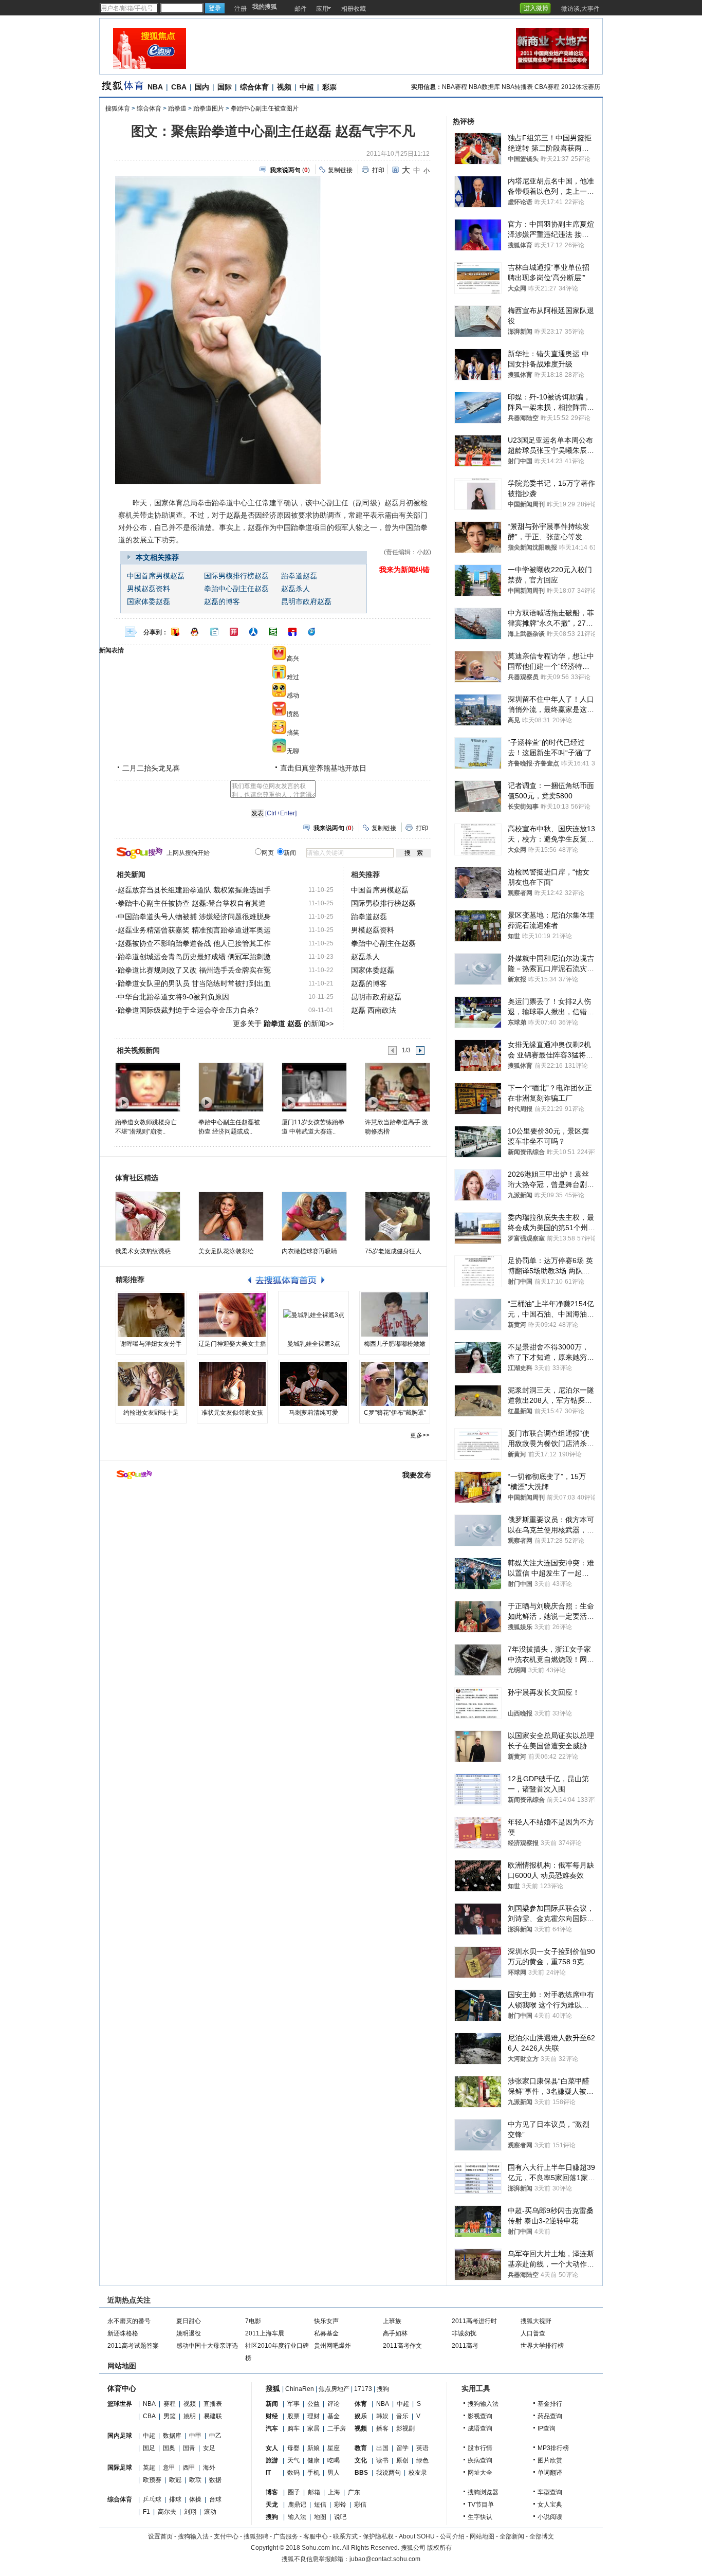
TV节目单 (481, 2505)
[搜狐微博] (555, 5)
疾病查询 (480, 2460)
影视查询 (480, 2416)
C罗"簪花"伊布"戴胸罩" (395, 1413)
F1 (146, 2512)
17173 (363, 2389)
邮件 (301, 9)
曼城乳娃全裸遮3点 (314, 1344)
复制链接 (340, 170)
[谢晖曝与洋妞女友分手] (151, 1315)
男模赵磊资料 (149, 589)
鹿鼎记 (297, 2505)
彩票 (329, 87)
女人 (272, 2448)
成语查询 (480, 2428)
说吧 (340, 2517)
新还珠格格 (123, 2333)
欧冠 (175, 2480)
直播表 (213, 2404)
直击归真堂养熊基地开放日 (323, 768)
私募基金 (326, 2333)
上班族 (392, 2321)
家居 (313, 2428)
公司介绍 (452, 2536)
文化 (361, 2460)
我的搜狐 (265, 7)
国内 (202, 87)
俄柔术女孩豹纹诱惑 (143, 1251)
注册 (241, 9)
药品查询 (550, 2416)
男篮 (170, 2416)
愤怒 (293, 714)
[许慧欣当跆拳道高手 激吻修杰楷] (397, 1087)
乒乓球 (152, 2499)
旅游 (272, 2460)
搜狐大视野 (536, 2321)
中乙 (215, 2436)
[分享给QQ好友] (195, 632)
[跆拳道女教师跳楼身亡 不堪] (147, 1087)
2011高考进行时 (474, 2321)
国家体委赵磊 (149, 602)
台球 (215, 2499)
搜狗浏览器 (483, 2492)
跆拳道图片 (209, 108)
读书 (382, 2460)
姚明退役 (189, 2333)
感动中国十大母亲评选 (207, 2346)
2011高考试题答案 (133, 2346)
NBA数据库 (484, 87)
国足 (149, 2448)
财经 (272, 2416)
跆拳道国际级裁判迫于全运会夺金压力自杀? (188, 1010)
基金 (334, 2416)
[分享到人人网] (253, 632)
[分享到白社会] (214, 632)
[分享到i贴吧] (292, 632)
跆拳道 (177, 108)
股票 (293, 2416)
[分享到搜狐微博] (175, 632)
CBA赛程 (547, 87)
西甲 (189, 2468)
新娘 (313, 2448)
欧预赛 (152, 2480)
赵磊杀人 (295, 589)
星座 (334, 2448)
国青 (189, 2448)
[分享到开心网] (234, 632)
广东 (354, 2492)
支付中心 (226, 2536)
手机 (313, 2473)
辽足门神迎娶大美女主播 (232, 1344)
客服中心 (316, 2536)
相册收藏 (354, 9)
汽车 (272, 2428)
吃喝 (334, 2460)
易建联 (213, 2416)
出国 (382, 2448)
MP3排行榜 (553, 2448)
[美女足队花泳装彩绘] (231, 1216)
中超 (307, 87)
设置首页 (160, 2536)
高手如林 (395, 2333)
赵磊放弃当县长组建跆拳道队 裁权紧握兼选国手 (194, 890)
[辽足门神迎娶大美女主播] (232, 1315)
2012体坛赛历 (581, 87)
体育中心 (122, 2388)
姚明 (190, 2416)
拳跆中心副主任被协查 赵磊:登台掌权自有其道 (192, 903)
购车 (293, 2428)
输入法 (297, 2517)
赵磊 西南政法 (374, 1010)
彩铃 (340, 2505)
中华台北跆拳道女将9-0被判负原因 (173, 997)
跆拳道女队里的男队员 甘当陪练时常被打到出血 (194, 983)
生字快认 (480, 2517)
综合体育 (254, 87)
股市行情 (480, 2448)
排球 (175, 2499)
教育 (361, 2448)
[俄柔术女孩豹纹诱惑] (148, 1216)
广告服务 (286, 2536)
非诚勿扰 (464, 2333)
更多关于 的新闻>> (283, 1024)
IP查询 (547, 2428)
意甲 (169, 2468)
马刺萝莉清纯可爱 (313, 1413)
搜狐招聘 (256, 2536)
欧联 (195, 2480)
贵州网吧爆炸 (332, 2346)
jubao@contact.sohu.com (385, 2559)
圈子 (294, 2492)
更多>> (420, 1435)
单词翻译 (550, 2473)
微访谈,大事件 (580, 9)
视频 (284, 87)
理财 (313, 2416)
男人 (334, 2473)
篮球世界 (120, 2404)
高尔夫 (167, 2512)
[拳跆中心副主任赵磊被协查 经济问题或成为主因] (230, 1087)
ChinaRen (300, 2389)
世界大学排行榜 (542, 2346)
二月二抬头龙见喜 (151, 768)
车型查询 (550, 2492)
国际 (225, 87)
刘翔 (190, 2512)
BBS (361, 2473)
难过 (293, 677)
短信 (320, 2505)
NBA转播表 (517, 87)
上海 (334, 2492)
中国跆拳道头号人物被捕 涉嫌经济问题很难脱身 (194, 917)
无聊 (293, 751)
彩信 (360, 2505)
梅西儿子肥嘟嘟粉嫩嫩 (395, 1344)
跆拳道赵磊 (299, 576)
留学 (402, 2448)
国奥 (169, 2448)
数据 (215, 2480)
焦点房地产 (334, 2389)
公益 (313, 2404)
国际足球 (120, 2468)
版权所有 (439, 2548)
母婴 (293, 2448)
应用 (322, 9)
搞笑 (293, 733)
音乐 (402, 2416)
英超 (149, 2468)
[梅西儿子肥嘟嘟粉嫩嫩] (395, 1315)
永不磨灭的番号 (129, 2321)
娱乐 (361, 2416)
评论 (334, 2404)
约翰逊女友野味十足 (151, 1413)
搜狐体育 (118, 108)
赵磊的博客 (222, 602)
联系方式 (345, 2536)
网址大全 (480, 2473)
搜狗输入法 (483, 2404)
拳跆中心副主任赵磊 (236, 589)
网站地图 (482, 2536)
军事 (293, 2404)
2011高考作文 (402, 2346)
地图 (320, 2517)
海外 (209, 2468)
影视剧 (405, 2428)
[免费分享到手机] (312, 632)
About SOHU (417, 2536)
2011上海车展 (265, 2333)
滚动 (210, 2512)
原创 (402, 2460)
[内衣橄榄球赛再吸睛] (314, 1216)
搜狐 (273, 2388)
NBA (155, 87)
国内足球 (120, 2436)
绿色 (422, 2460)
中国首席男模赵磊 (156, 576)
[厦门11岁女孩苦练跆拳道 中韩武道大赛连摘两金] (314, 1087)
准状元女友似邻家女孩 (232, 1413)
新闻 (272, 2404)
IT (268, 2473)
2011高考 (465, 2346)
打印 (378, 170)
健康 (313, 2460)
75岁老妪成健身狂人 (393, 1251)
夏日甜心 (189, 2321)
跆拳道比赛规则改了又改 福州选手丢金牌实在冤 (194, 970)
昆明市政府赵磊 (306, 602)
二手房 (337, 2428)
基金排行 (550, 2404)
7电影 (253, 2321)
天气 (293, 2460)
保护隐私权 (378, 2536)
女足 (209, 2448)
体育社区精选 (137, 1178)
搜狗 (383, 2389)
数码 (293, 2473)
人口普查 (533, 2333)
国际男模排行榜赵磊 (236, 576)
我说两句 (389, 2473)
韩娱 (382, 2416)
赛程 (170, 2404)
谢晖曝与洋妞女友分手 (151, 1344)
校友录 (418, 2473)
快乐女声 (326, 2321)
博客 (272, 2492)
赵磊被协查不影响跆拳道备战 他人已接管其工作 (194, 943)
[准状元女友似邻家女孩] (232, 1384)
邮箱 (314, 2492)
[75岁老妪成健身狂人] (398, 1216)
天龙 (272, 2505)
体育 (361, 2404)
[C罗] (395, 1384)
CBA (179, 87)
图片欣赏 (550, 2460)
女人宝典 (550, 2505)
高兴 (293, 659)
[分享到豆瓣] (273, 632)
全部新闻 (512, 2536)
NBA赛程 (455, 87)
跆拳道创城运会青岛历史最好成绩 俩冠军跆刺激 (194, 957)
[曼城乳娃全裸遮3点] (313, 1315)
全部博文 (542, 2536)
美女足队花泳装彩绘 (226, 1251)
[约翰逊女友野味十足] (151, 1384)
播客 (382, 2428)
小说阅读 (550, 2517)
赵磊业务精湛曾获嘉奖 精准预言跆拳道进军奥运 (194, 930)
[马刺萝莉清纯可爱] (313, 1384)
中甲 (195, 2436)
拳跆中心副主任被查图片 (265, 108)
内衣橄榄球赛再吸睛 (309, 1251)
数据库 (172, 2436)
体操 (195, 2499)
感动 (293, 696)
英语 (422, 2448)
